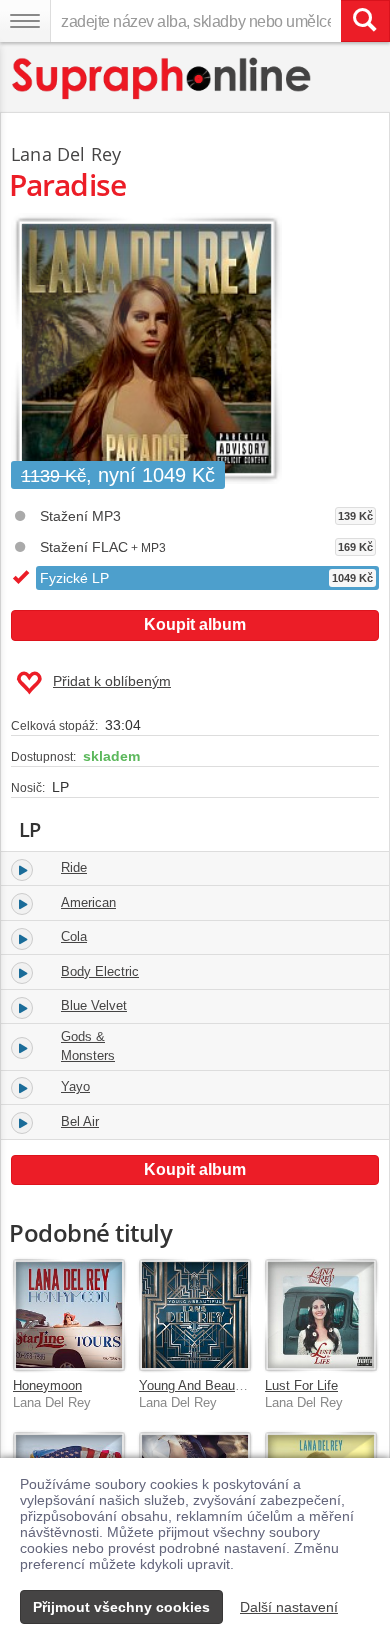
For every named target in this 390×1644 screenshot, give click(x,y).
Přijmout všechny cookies (121, 1607)
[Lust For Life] (321, 1315)
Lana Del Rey (66, 154)
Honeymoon (47, 1385)
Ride (74, 867)
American (88, 902)
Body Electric (100, 971)
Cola (74, 936)
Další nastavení (289, 1607)
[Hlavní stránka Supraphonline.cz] (162, 78)
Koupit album (195, 624)
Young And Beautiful (197, 1385)
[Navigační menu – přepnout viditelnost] (25, 21)
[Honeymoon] (69, 1315)
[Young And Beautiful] (195, 1315)
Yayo (75, 1086)
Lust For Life (301, 1385)
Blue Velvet (94, 1005)
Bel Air (80, 1121)
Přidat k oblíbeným (112, 681)
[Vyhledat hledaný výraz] (365, 21)
